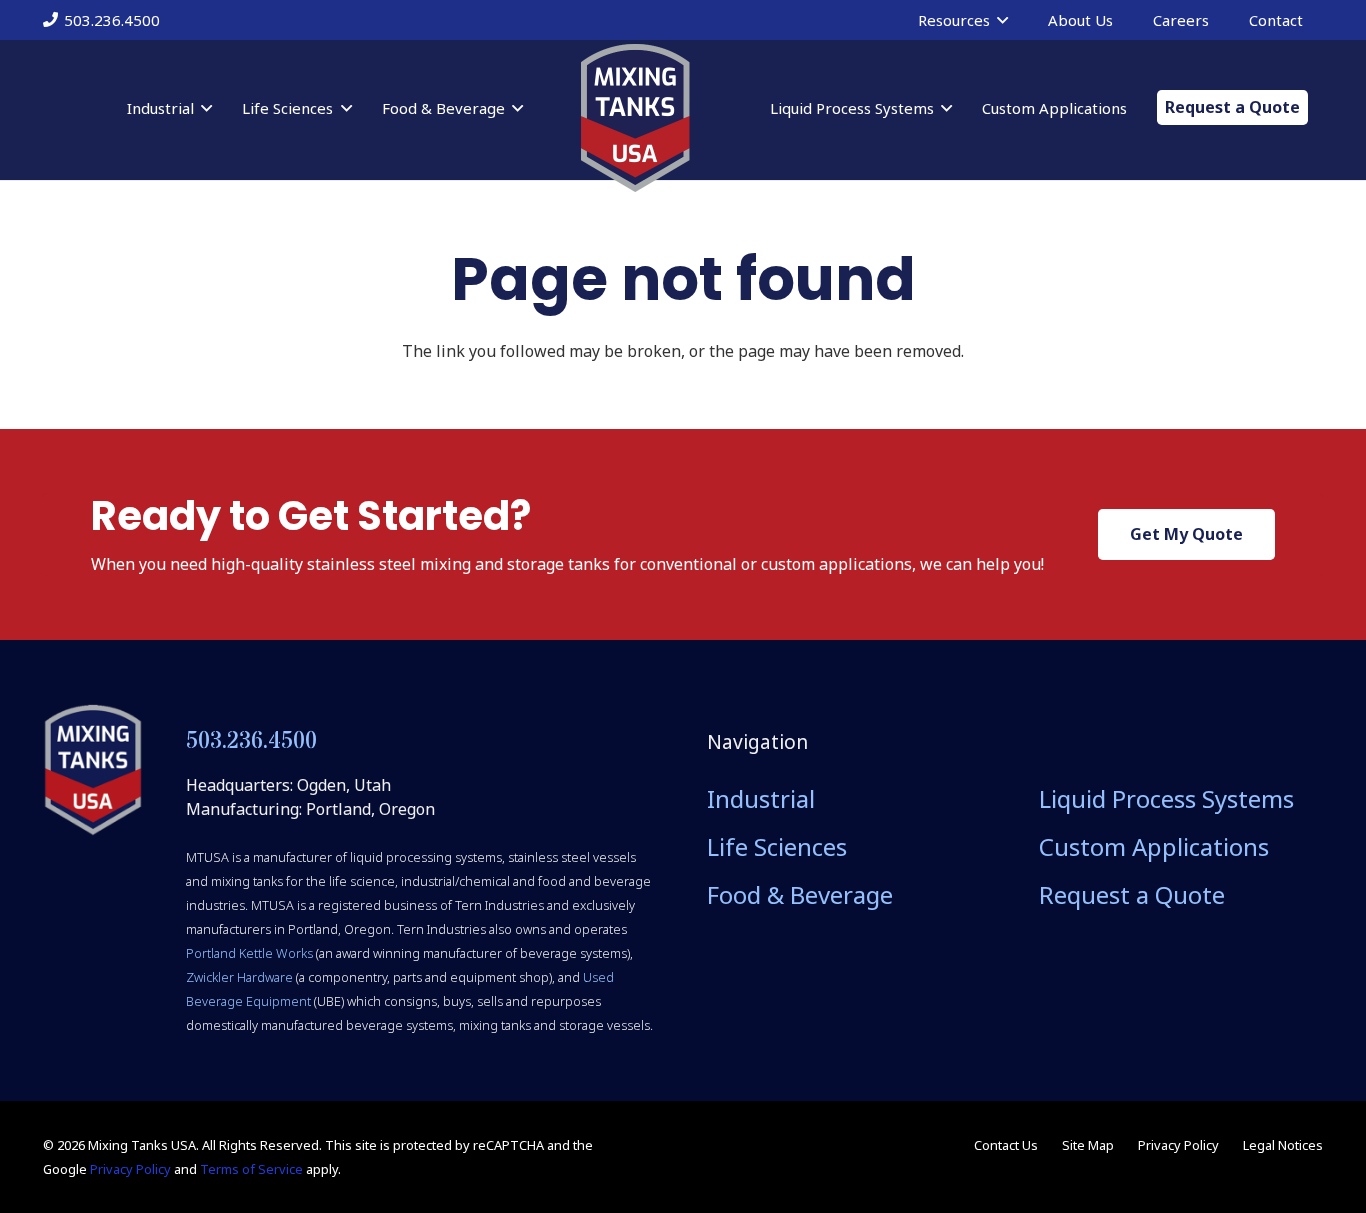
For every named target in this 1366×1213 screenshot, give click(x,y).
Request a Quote (1132, 894)
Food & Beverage (800, 894)
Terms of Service (251, 1169)
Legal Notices (1283, 1145)
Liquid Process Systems (1166, 798)
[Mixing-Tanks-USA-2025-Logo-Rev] (635, 118)
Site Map (1088, 1145)
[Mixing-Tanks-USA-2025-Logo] (93, 770)
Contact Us (1006, 1145)
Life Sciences (777, 846)
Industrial (761, 798)
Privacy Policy (130, 1169)
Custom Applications (1154, 846)
